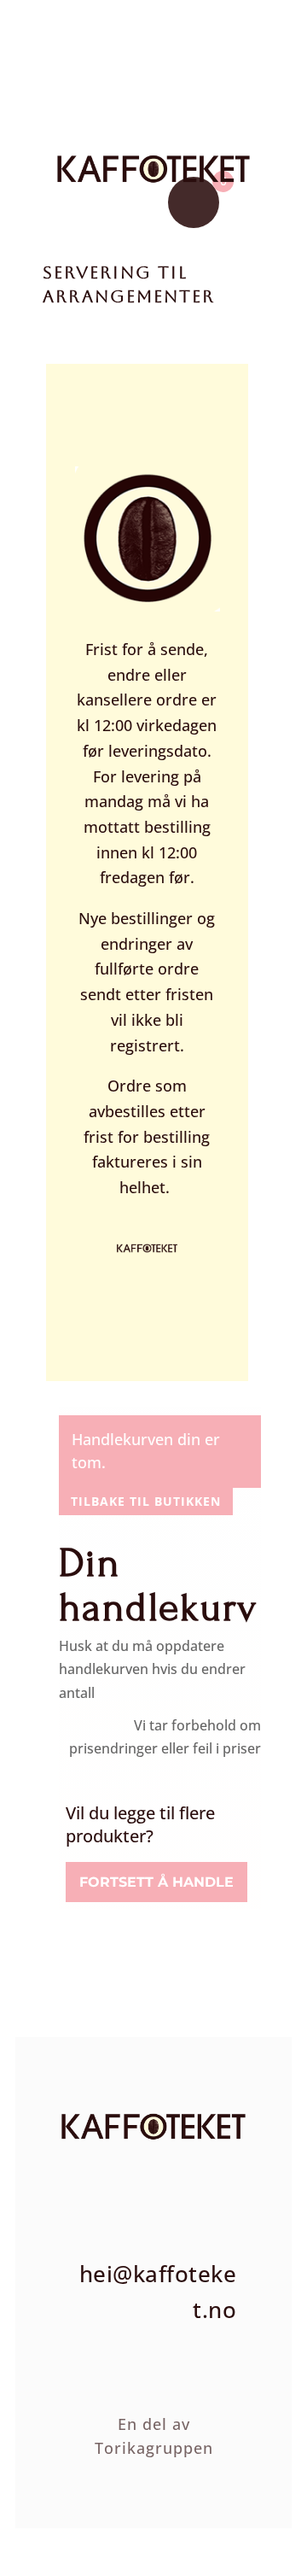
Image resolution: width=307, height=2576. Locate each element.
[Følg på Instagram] (83, 2175)
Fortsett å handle (156, 1882)
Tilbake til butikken (146, 1501)
